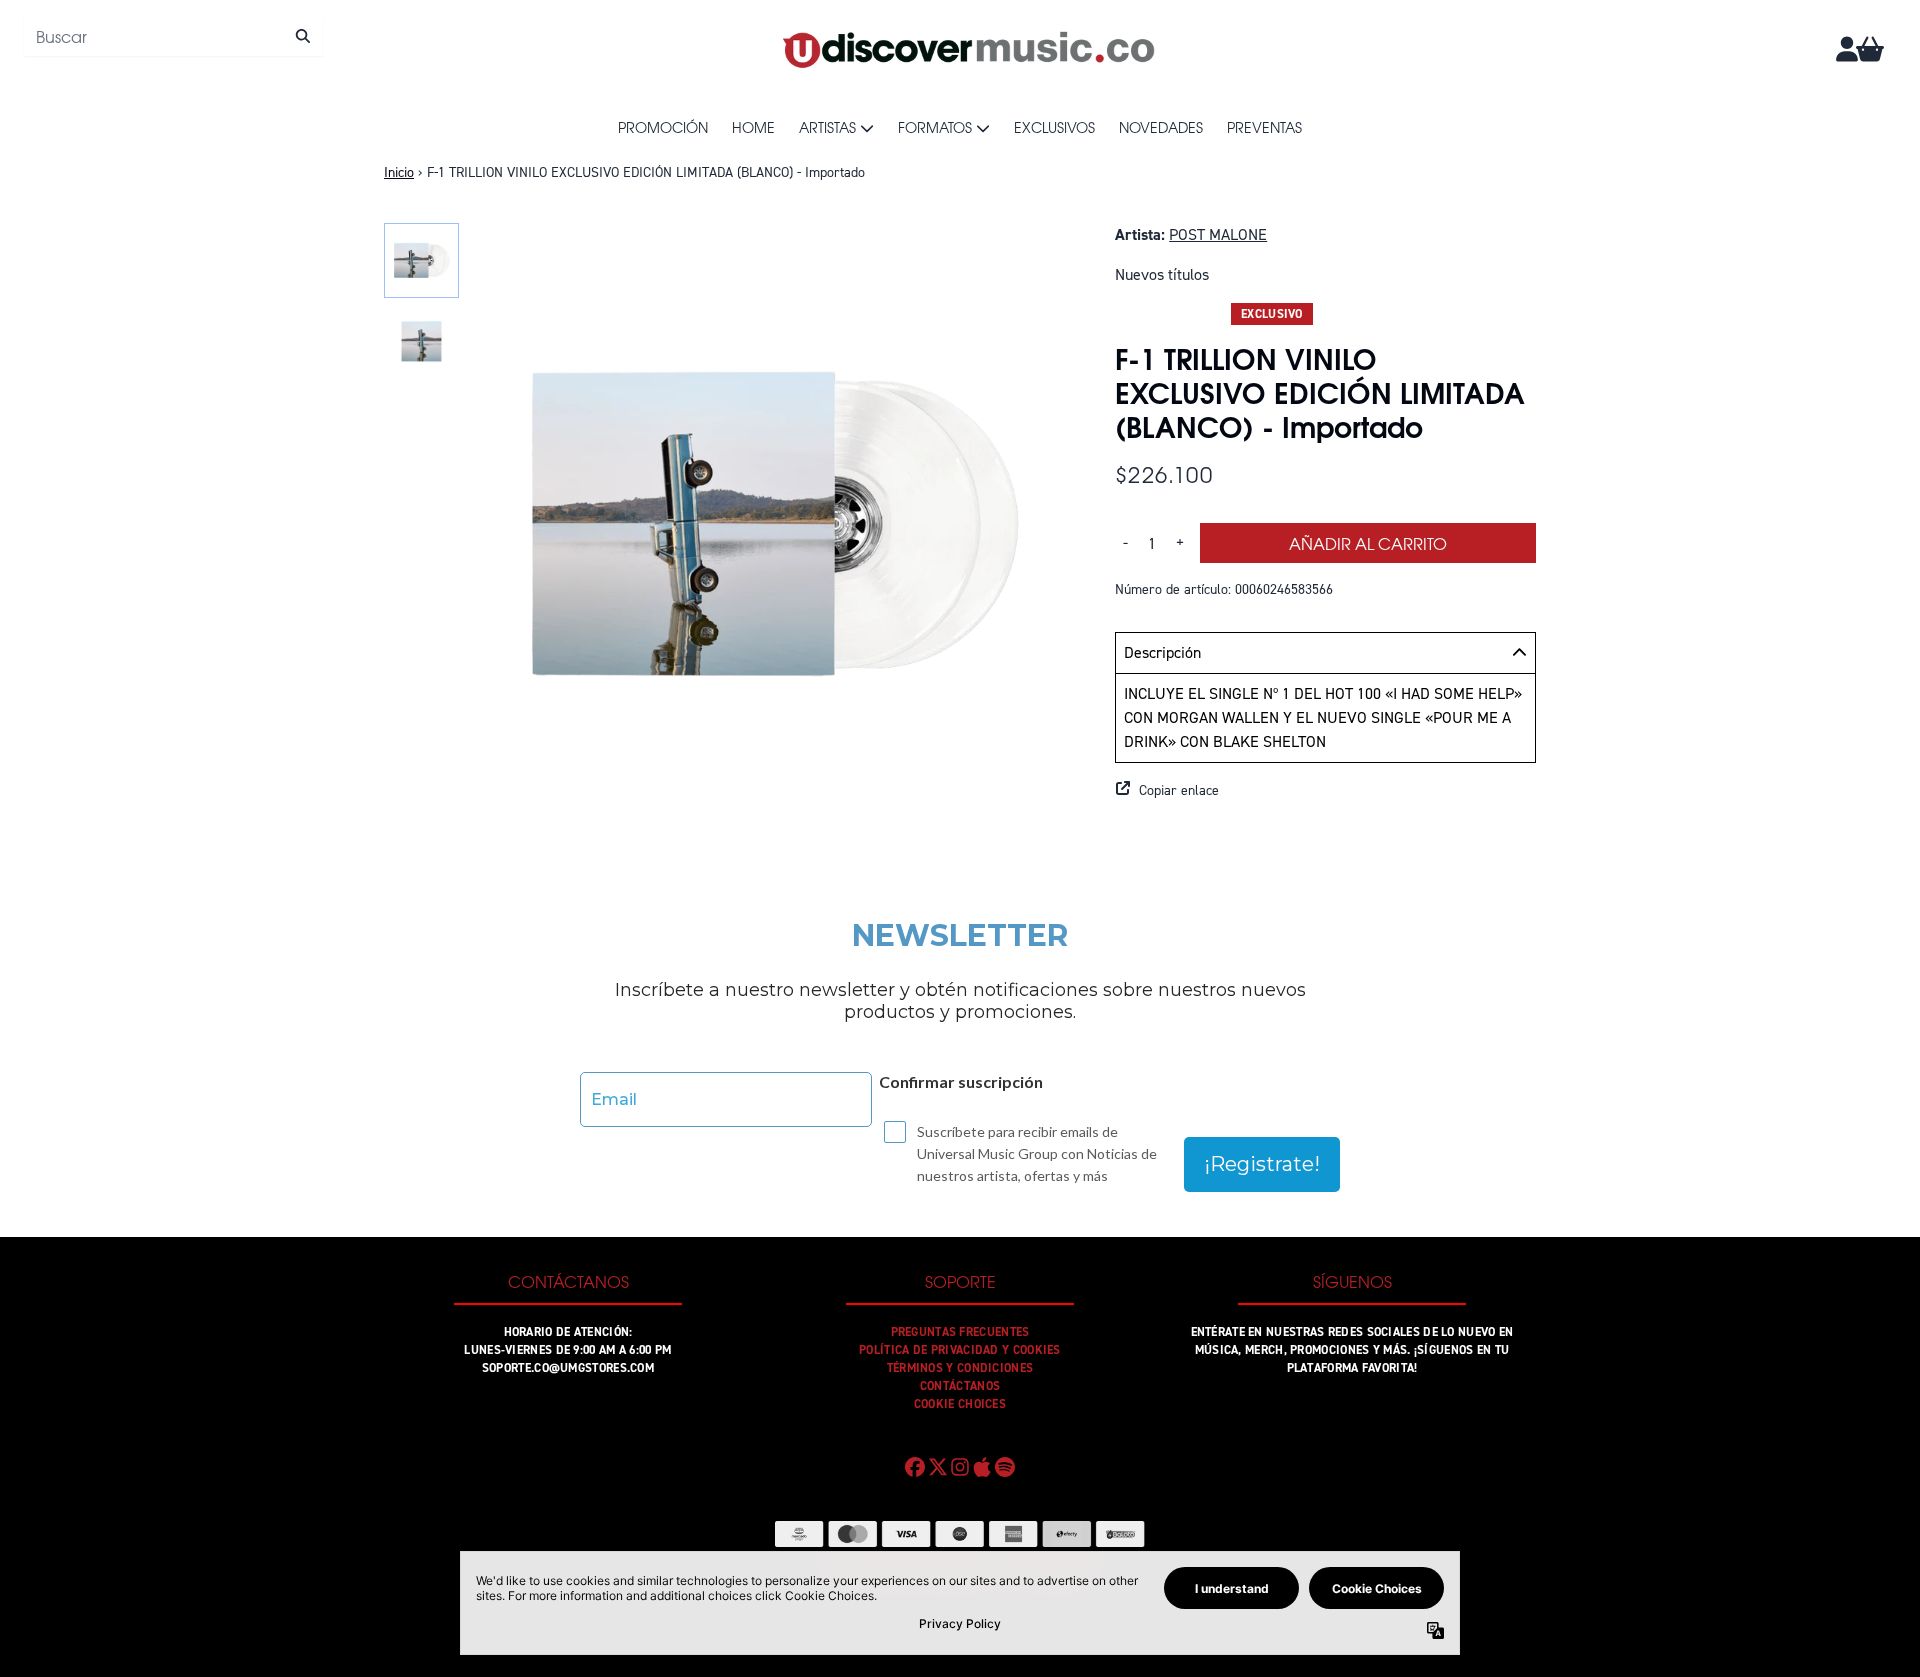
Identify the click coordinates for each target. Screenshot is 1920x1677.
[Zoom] (773, 525)
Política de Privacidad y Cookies (960, 1350)
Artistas (827, 127)
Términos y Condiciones (960, 1368)
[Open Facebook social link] (915, 1467)
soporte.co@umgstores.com (568, 1368)
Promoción (663, 127)
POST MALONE (1218, 234)
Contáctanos (960, 1386)
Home (753, 127)
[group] (421, 260)
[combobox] (173, 36)
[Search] (302, 36)
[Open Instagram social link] (960, 1467)
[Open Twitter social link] (937, 1467)
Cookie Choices (960, 1404)
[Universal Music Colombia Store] (967, 48)
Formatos (935, 127)
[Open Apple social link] (982, 1467)
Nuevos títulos (1162, 274)
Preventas (1264, 127)
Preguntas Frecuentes (960, 1332)
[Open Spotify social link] (1005, 1467)
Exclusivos (1054, 127)
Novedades (1161, 127)
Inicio (399, 172)
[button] (1325, 791)
